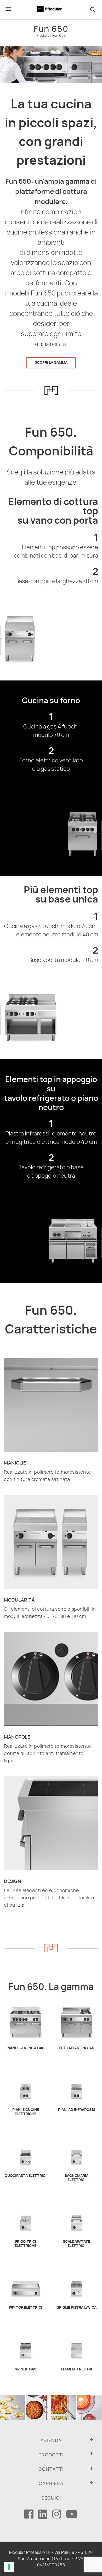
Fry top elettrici (25, 2308)
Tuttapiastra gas (76, 2048)
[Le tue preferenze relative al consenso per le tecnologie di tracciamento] (9, 2567)
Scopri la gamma (51, 363)
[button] (95, 10)
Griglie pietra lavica (76, 2308)
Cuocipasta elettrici (26, 2176)
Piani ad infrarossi (76, 2110)
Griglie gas (25, 2369)
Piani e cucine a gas (25, 2048)
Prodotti (43, 36)
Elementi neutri (76, 2369)
